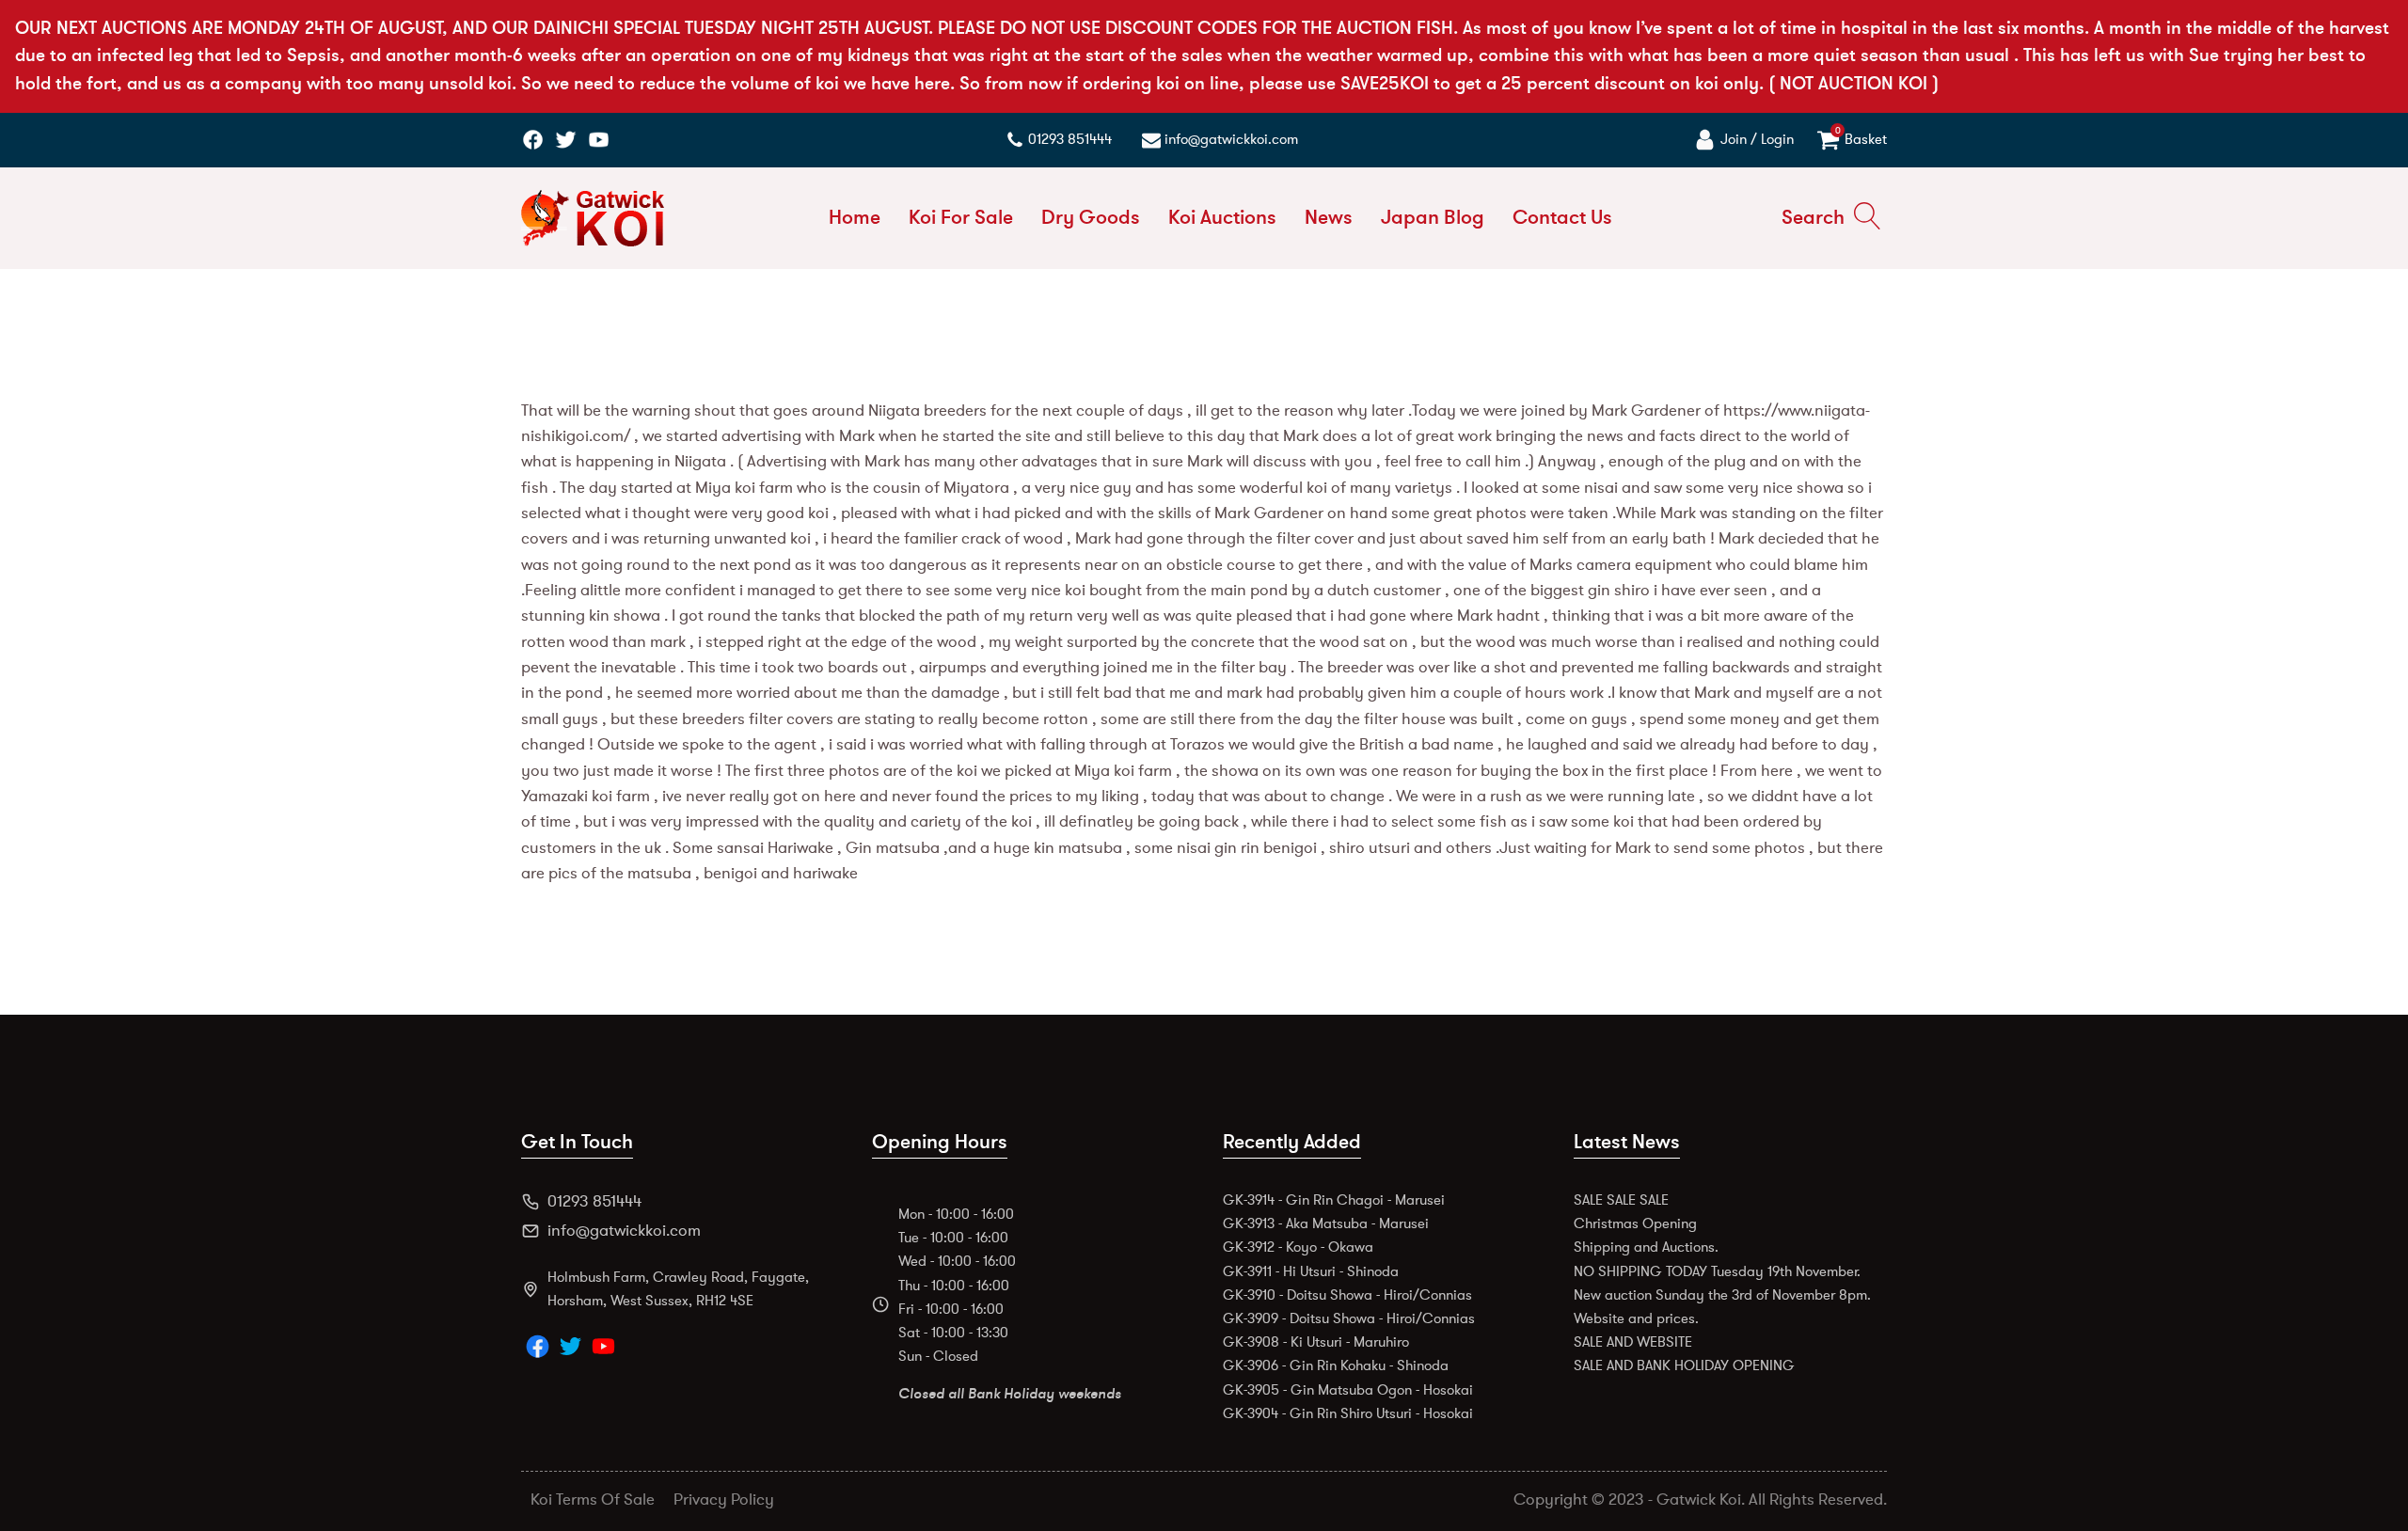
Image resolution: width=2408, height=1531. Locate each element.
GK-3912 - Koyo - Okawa (1298, 1247)
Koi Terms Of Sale (593, 1499)
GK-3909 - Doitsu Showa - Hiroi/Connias (1349, 1318)
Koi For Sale (961, 218)
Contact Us (1562, 218)
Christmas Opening (1635, 1223)
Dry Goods (1091, 218)
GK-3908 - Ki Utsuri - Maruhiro (1316, 1342)
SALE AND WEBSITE (1633, 1342)
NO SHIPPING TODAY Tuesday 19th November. (1717, 1271)
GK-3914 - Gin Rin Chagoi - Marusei (1334, 1200)
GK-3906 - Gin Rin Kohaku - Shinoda (1336, 1365)
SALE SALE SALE (1621, 1200)
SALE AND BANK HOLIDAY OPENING (1684, 1365)
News (1329, 218)
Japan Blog (1433, 218)
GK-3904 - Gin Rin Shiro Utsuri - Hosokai (1348, 1413)
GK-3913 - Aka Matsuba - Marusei (1326, 1223)
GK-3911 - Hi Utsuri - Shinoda (1311, 1271)
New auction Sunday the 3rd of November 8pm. (1722, 1295)
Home (855, 218)
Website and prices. (1636, 1318)
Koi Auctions (1222, 218)
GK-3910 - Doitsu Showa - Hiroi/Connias (1347, 1295)
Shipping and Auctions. (1646, 1247)
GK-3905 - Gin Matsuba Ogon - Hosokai (1348, 1390)
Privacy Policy (724, 1499)
